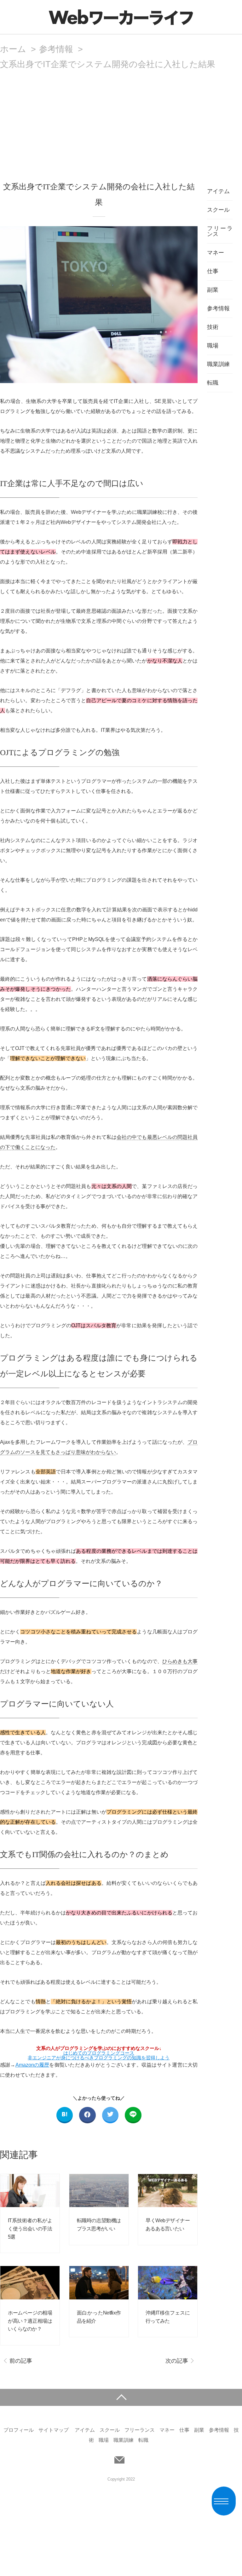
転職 (213, 383)
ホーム (13, 49)
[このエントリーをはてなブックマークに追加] (65, 2115)
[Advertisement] (121, 116)
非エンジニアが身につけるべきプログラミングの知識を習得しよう (99, 2055)
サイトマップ (54, 2430)
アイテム (218, 191)
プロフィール (19, 2430)
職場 (213, 346)
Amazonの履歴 (32, 2065)
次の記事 (177, 2361)
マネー (216, 253)
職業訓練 (218, 364)
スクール (218, 210)
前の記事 (21, 2361)
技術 (213, 327)
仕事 (213, 271)
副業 (213, 290)
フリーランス (220, 231)
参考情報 (56, 49)
